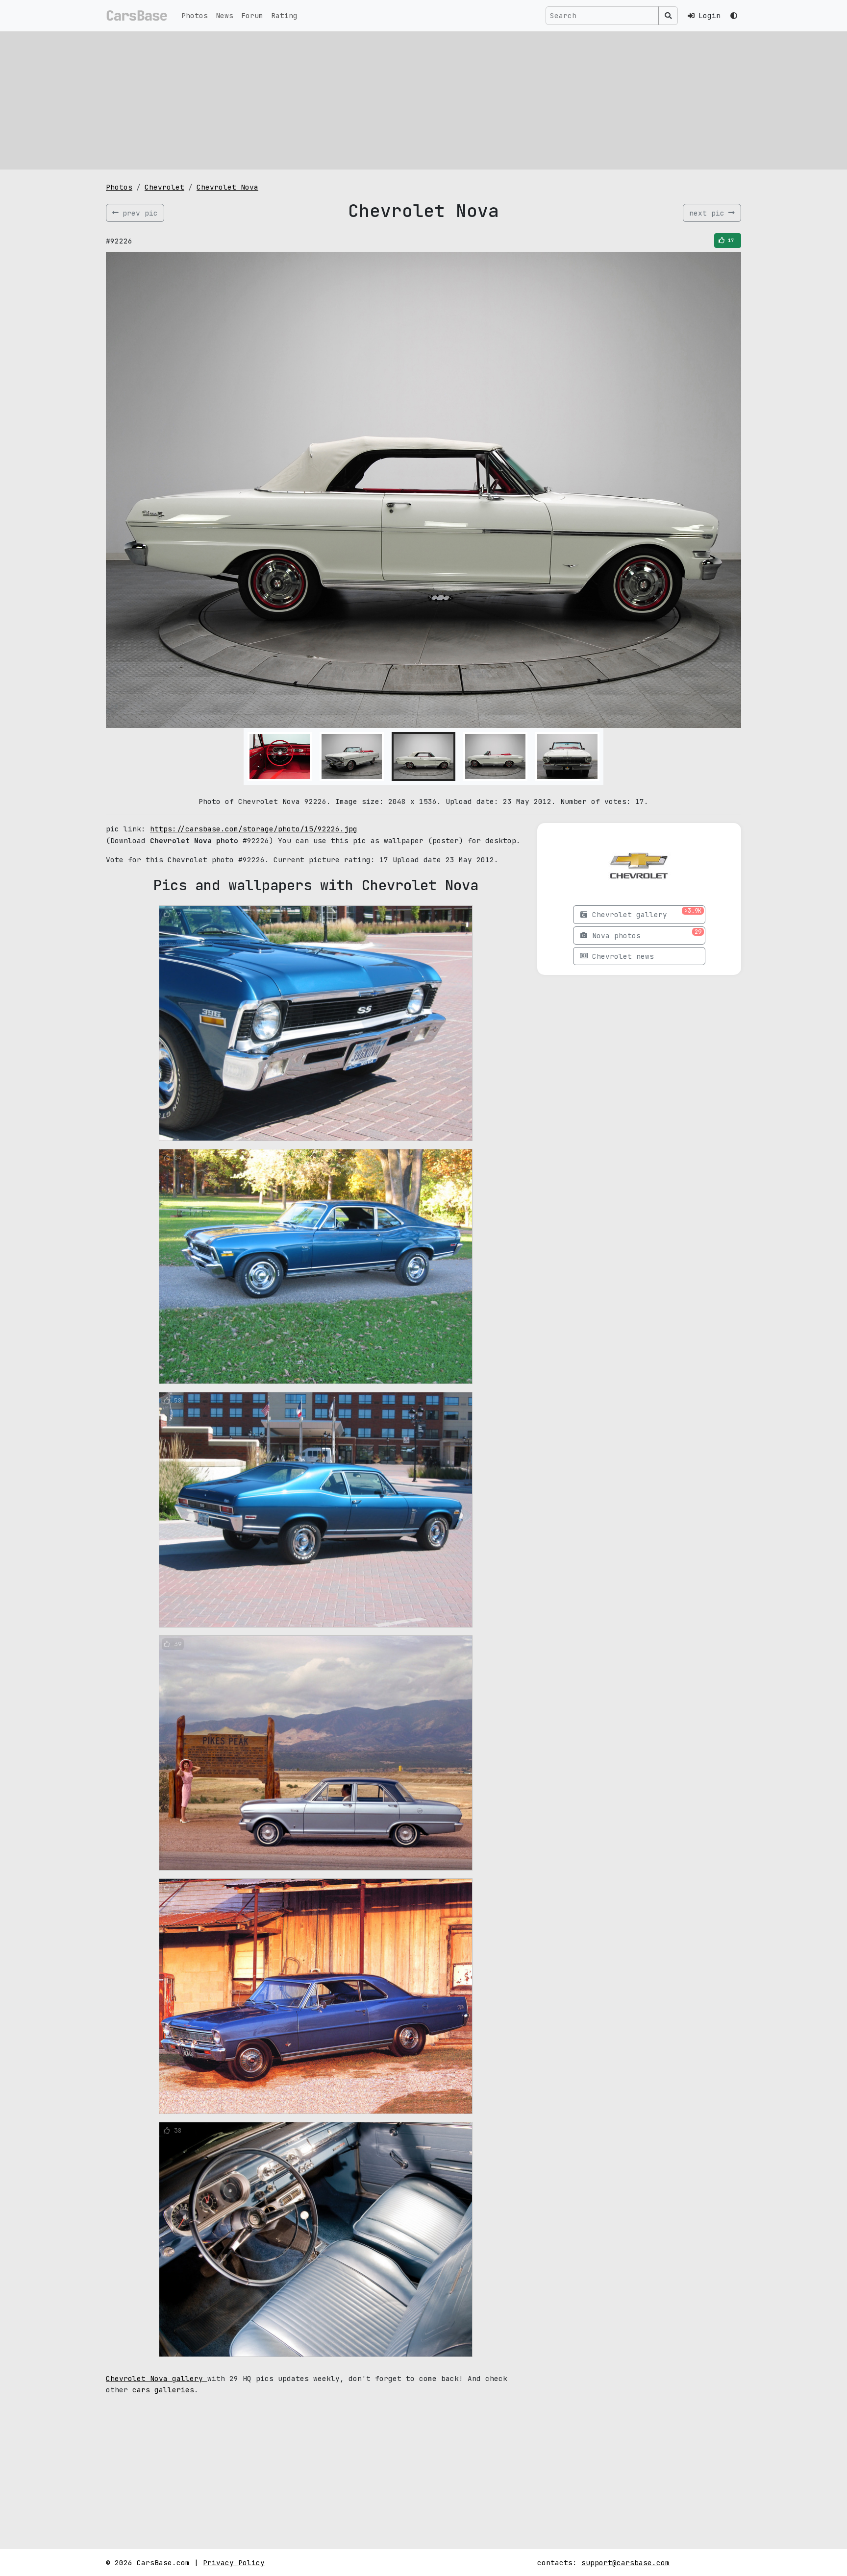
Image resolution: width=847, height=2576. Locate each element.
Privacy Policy (234, 2563)
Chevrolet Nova (227, 187)
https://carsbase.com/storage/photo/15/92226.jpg (254, 829)
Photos (195, 15)
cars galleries (163, 2390)
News (224, 15)
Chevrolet (164, 187)
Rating (284, 15)
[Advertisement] (423, 100)
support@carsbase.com (625, 2563)
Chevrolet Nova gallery (157, 2378)
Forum (252, 15)
